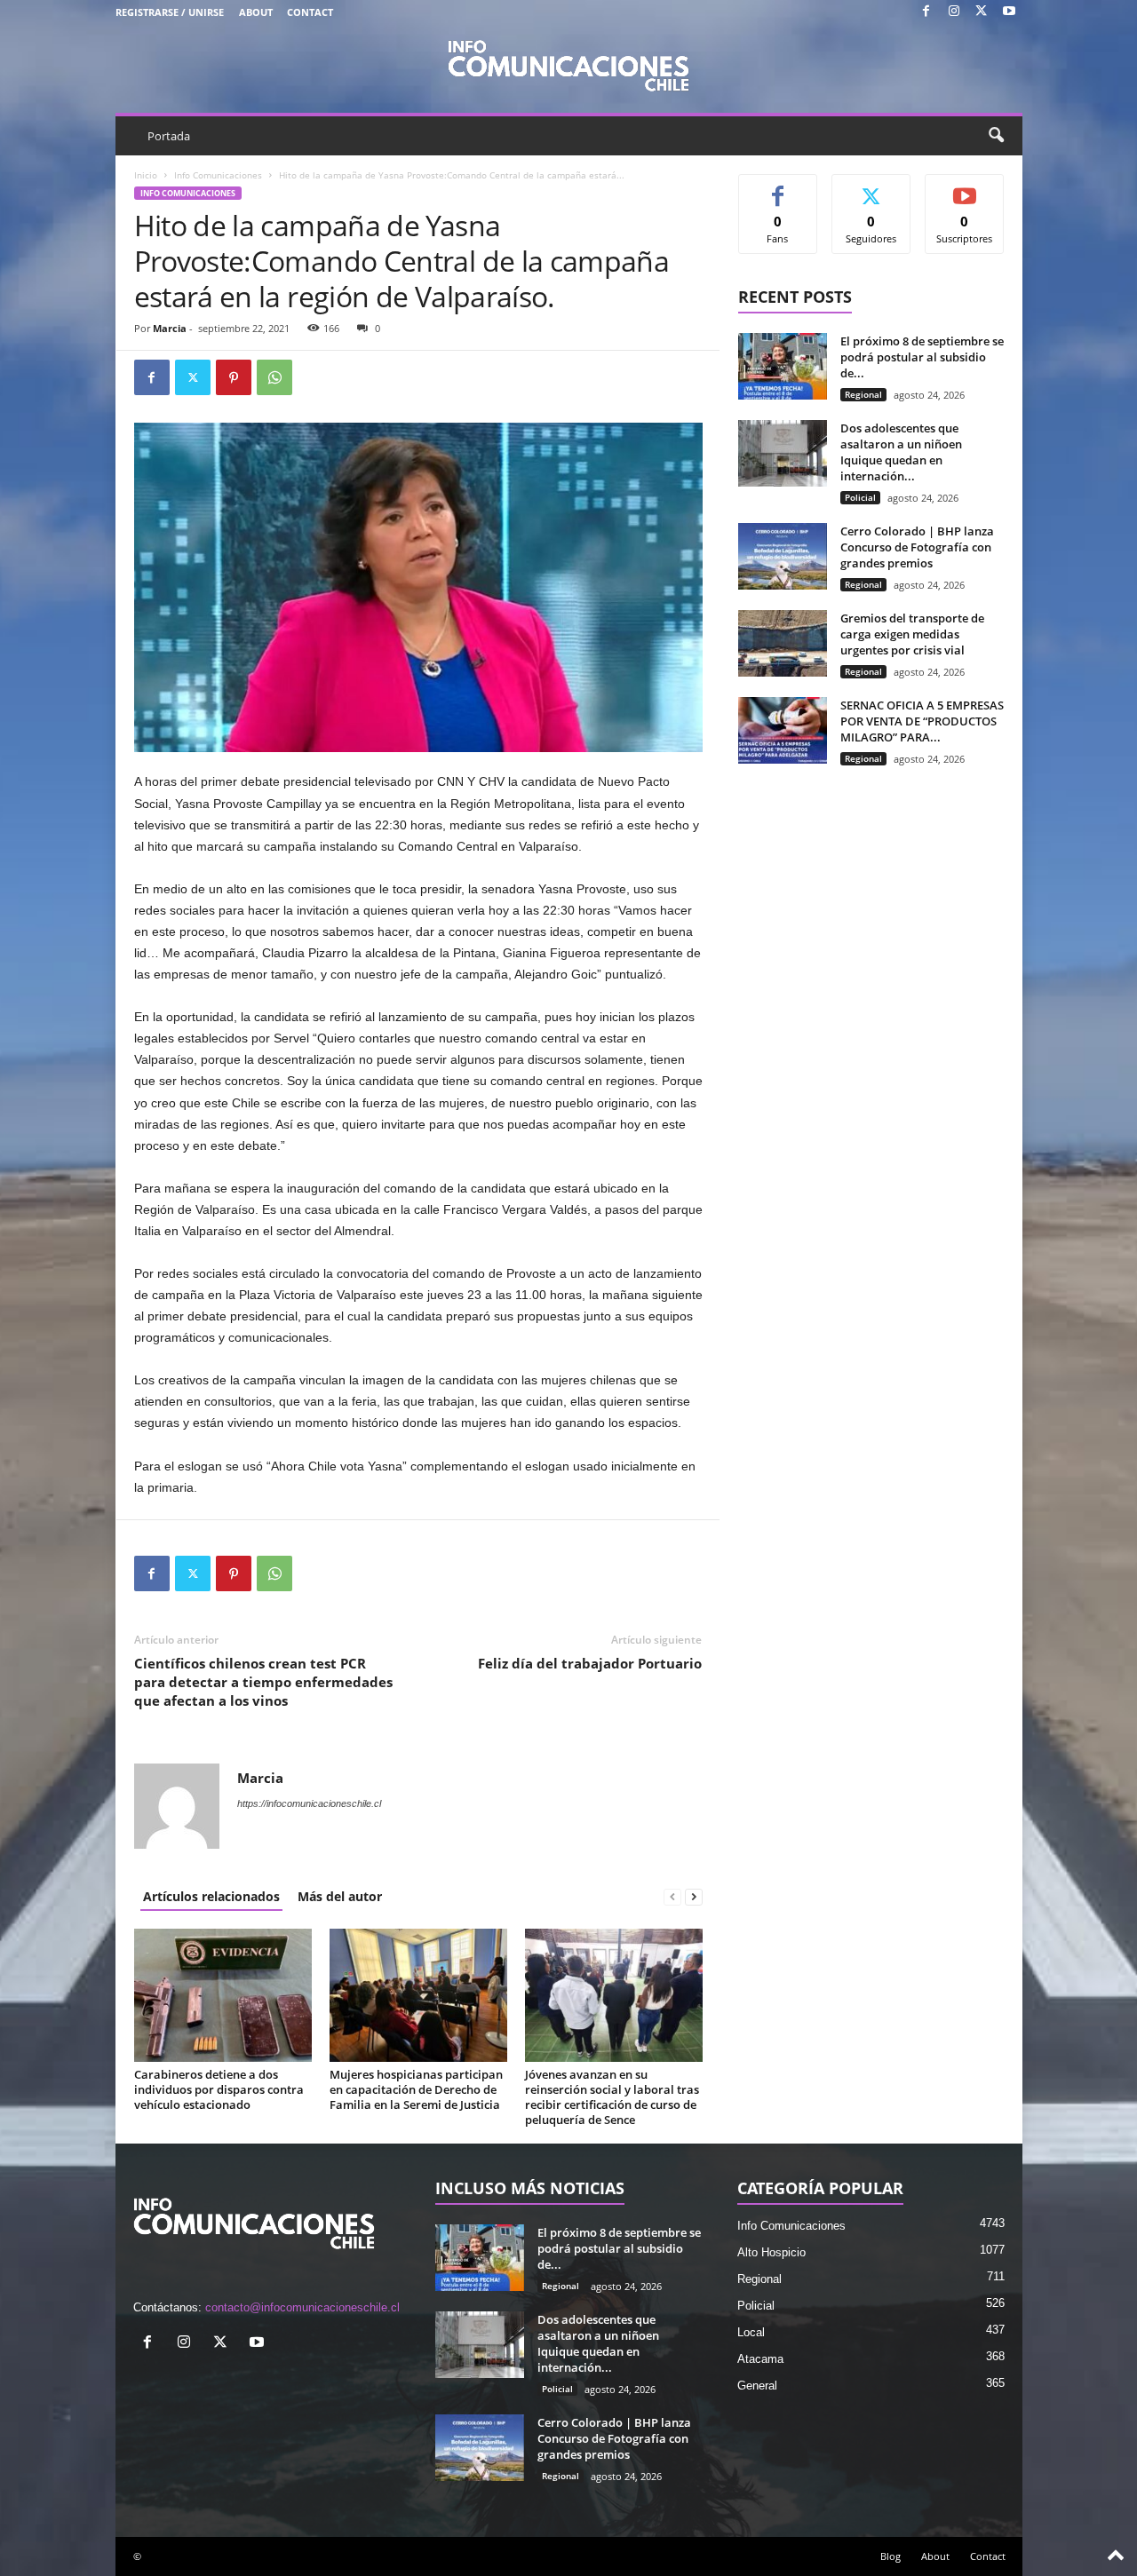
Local (751, 2332)
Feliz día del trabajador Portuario (590, 1663)
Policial (860, 497)
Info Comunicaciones (218, 175)
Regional (863, 394)
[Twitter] (982, 12)
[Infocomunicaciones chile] (569, 64)
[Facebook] (926, 12)
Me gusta (778, 188)
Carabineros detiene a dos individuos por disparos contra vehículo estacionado (219, 2089)
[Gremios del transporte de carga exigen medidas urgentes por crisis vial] (783, 643)
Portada (169, 136)
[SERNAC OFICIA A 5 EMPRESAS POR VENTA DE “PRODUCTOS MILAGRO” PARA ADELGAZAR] (783, 730)
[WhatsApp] (274, 377)
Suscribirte (965, 188)
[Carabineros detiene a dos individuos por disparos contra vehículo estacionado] (223, 1995)
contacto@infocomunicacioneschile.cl (302, 2307)
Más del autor (340, 1896)
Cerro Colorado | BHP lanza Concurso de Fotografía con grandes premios (917, 547)
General (757, 2386)
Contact (310, 12)
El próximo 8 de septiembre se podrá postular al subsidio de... (922, 357)
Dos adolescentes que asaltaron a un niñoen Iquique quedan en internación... (901, 452)
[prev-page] (672, 1896)
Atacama (760, 2359)
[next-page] (694, 1896)
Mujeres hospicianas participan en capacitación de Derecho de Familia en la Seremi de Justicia (416, 2089)
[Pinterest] (234, 377)
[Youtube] (1009, 12)
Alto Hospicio (771, 2252)
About (256, 12)
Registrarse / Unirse (170, 12)
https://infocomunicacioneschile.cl (309, 1803)
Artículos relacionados (211, 1896)
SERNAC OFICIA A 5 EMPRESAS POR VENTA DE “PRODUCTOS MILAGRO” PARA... (922, 721)
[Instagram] (954, 12)
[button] (996, 136)
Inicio (146, 175)
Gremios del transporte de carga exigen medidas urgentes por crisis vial (912, 634)
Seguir (871, 188)
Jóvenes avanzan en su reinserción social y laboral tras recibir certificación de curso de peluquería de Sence (612, 2097)
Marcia (170, 328)
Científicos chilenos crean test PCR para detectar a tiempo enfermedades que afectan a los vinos (263, 1682)
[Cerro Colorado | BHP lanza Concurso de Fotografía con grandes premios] (783, 556)
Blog (891, 2556)
